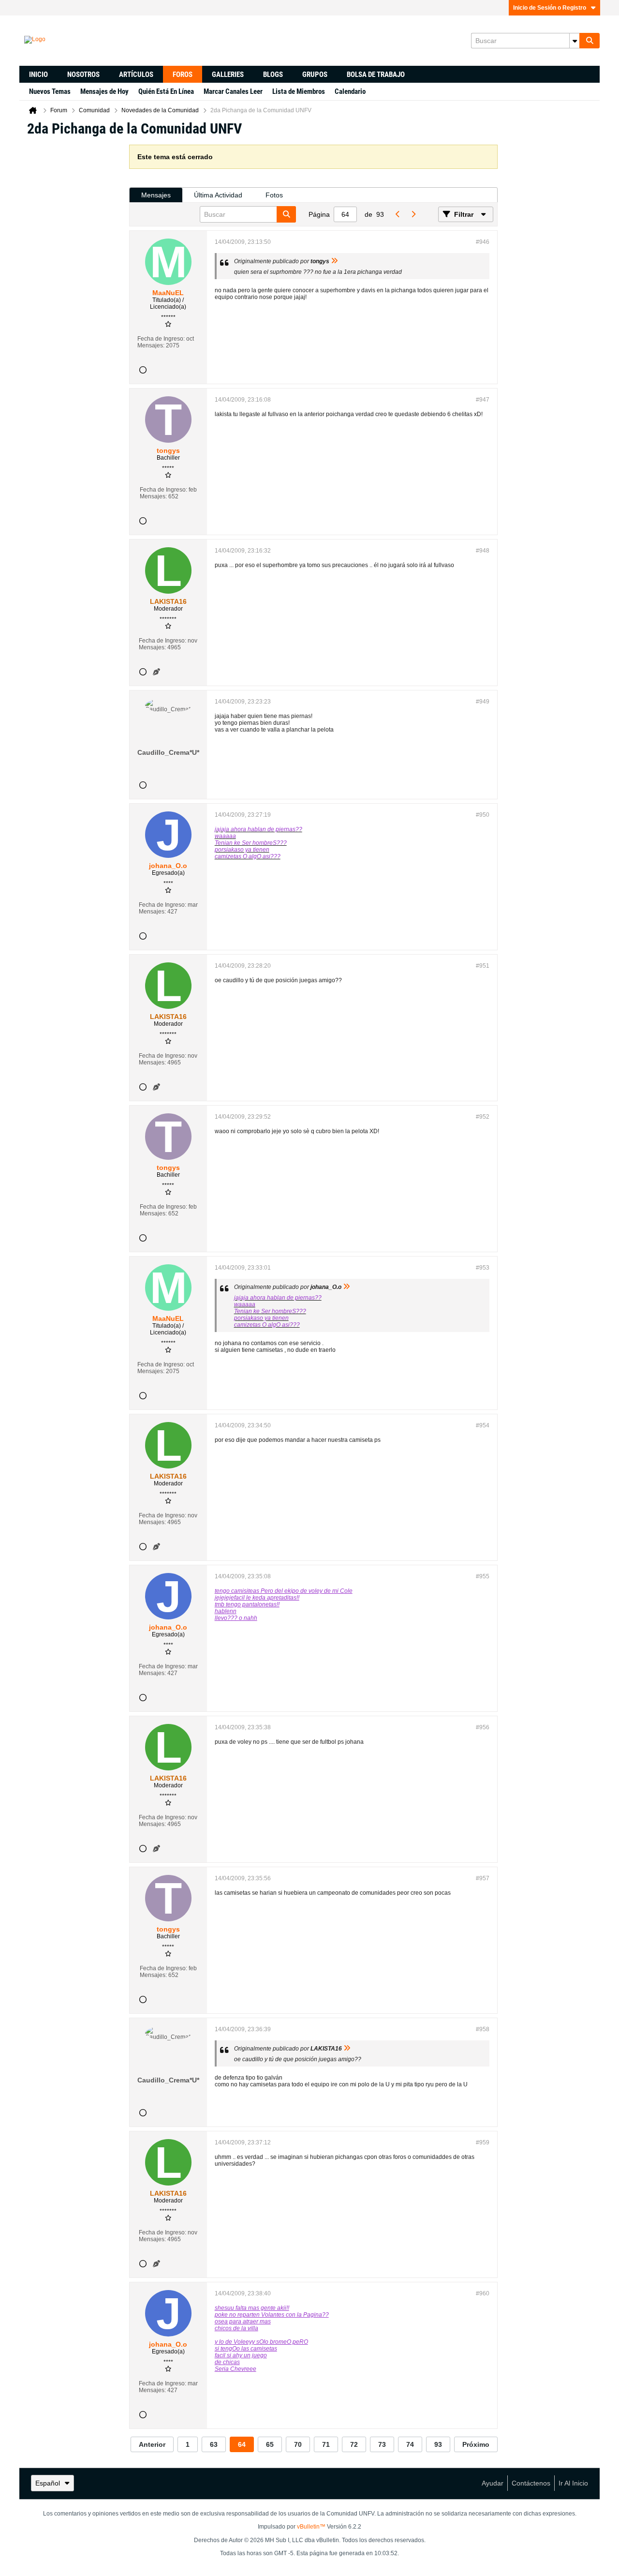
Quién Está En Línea (166, 91)
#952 (483, 1117)
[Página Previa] (398, 214)
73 (382, 2444)
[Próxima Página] (413, 214)
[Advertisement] (74, 290)
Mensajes (156, 195)
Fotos (274, 195)
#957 (483, 1878)
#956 (483, 1727)
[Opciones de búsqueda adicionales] (575, 41)
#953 (483, 1268)
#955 (483, 1576)
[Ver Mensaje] (335, 261)
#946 (483, 242)
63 (214, 2444)
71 (326, 2444)
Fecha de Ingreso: (161, 339)
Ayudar (493, 2483)
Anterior (152, 2444)
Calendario (350, 91)
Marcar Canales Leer (233, 91)
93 (438, 2444)
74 (410, 2444)
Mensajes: (151, 345)
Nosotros (83, 75)
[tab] (156, 195)
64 (242, 2444)
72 (354, 2444)
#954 (483, 1425)
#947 (483, 400)
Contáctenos (531, 2483)
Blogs (273, 75)
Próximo (476, 2444)
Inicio (38, 75)
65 (270, 2444)
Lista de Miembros (299, 91)
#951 (483, 966)
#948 (483, 551)
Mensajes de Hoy (104, 91)
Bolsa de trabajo (376, 75)
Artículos (136, 75)
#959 (483, 2142)
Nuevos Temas (50, 91)
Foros (183, 75)
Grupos (315, 75)
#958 (483, 2029)
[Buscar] (590, 41)
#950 (483, 815)
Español (48, 2483)
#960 (483, 2293)
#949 (483, 702)
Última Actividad (218, 195)
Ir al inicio (573, 2483)
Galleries (228, 75)
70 (298, 2444)
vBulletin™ (311, 2527)
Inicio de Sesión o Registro (550, 8)
